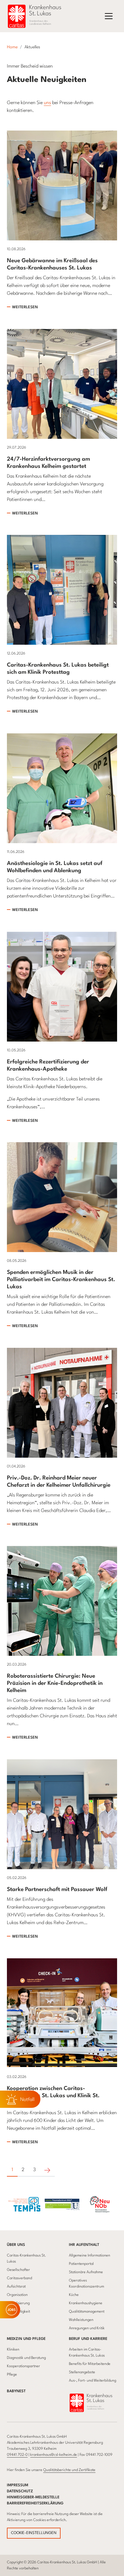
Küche (74, 2295)
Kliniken (13, 2350)
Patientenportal (81, 2264)
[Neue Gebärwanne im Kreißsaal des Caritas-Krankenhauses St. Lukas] (62, 185)
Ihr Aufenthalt (84, 2245)
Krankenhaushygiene (86, 2303)
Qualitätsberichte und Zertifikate (69, 2470)
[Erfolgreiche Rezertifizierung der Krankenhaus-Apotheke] (62, 986)
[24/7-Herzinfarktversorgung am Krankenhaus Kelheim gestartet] (62, 383)
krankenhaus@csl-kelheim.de (54, 2455)
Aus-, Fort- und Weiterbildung (93, 2381)
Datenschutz (20, 2491)
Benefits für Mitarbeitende (90, 2364)
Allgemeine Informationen (90, 2256)
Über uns (16, 2245)
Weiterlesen (25, 307)
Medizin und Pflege (26, 2339)
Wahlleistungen (81, 2320)
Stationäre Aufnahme (86, 2272)
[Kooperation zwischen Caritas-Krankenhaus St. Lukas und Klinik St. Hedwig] (62, 2013)
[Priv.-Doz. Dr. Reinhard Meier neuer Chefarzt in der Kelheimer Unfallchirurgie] (62, 1403)
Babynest (16, 2391)
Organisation (17, 2295)
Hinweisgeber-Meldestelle (33, 2497)
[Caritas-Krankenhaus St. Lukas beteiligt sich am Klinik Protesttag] (62, 590)
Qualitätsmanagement (87, 2312)
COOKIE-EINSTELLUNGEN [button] (34, 2533)
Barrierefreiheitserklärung (35, 2503)
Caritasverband (19, 2278)
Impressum (18, 2485)
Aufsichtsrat (16, 2287)
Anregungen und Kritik (87, 2328)
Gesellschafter (18, 2270)
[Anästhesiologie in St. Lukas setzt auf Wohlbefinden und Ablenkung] (62, 788)
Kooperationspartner (24, 2366)
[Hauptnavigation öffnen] (109, 16)
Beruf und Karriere (88, 2339)
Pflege (12, 2375)
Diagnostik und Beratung (26, 2358)
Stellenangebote (82, 2372)
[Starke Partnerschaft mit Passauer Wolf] (62, 1814)
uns (47, 103)
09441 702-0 (17, 2455)
